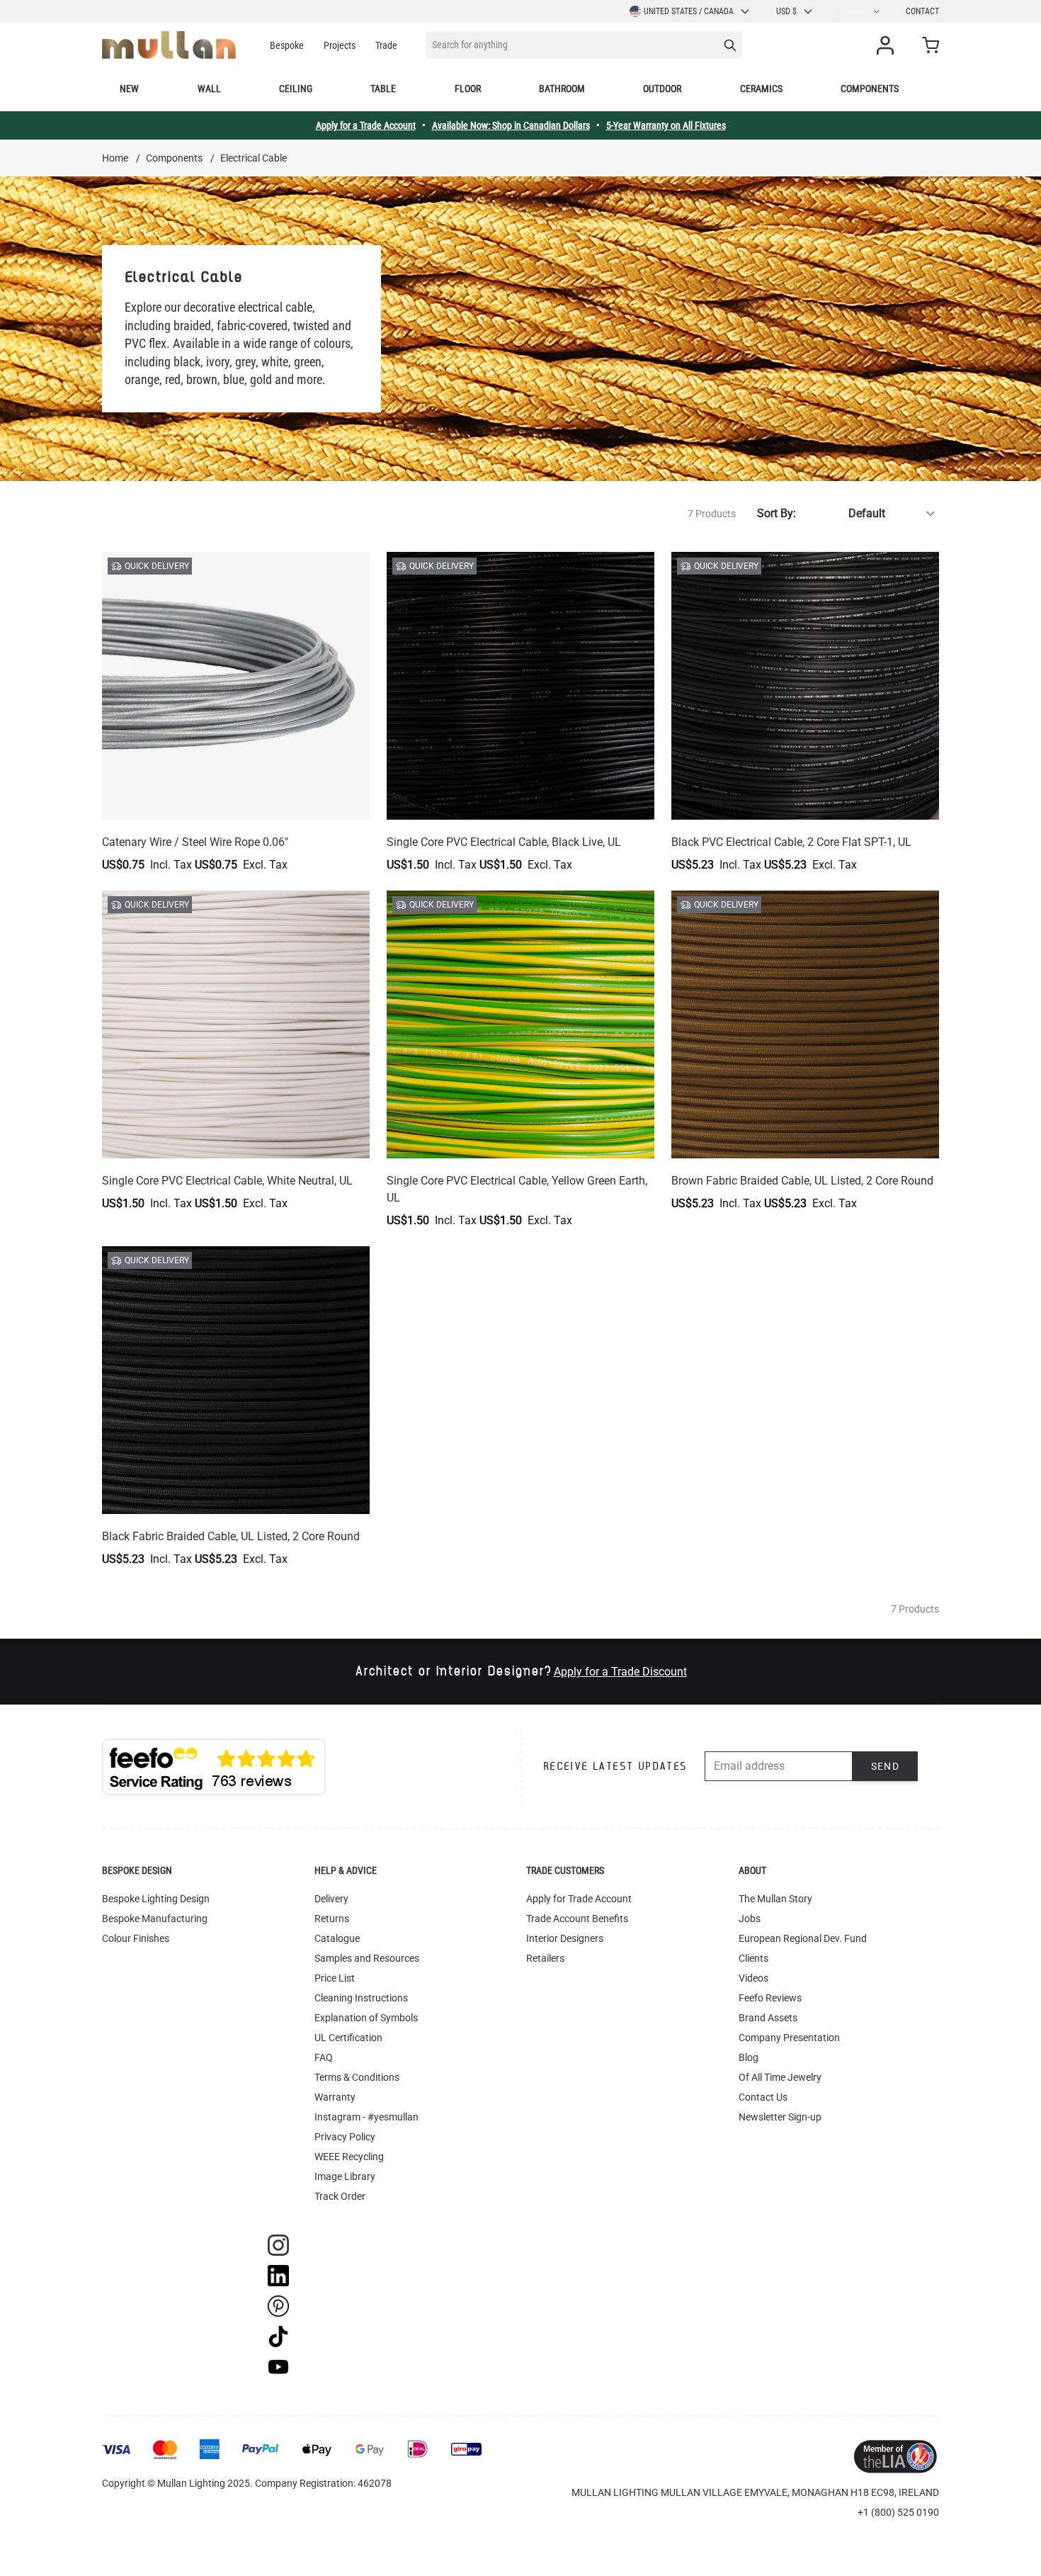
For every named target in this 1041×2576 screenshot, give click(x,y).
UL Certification (348, 2038)
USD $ (786, 11)
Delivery (331, 1899)
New (129, 89)
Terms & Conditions (357, 2077)
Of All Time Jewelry (780, 2077)
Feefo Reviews (770, 1998)
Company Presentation (789, 2038)
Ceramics (761, 89)
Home (115, 158)
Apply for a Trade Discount (620, 1672)
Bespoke (287, 45)
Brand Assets (768, 2018)
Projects (340, 45)
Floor (468, 89)
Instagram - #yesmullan (366, 2117)
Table (383, 89)
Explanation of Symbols (366, 2018)
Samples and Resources (367, 1958)
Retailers (545, 1958)
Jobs (750, 1919)
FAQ (324, 2057)
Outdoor (662, 89)
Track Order (340, 2196)
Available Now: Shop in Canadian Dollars (511, 125)
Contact (922, 11)
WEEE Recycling (349, 2157)
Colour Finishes (136, 1938)
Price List (335, 1978)
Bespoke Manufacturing (155, 1919)
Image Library (345, 2176)
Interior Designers (565, 1938)
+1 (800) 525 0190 (898, 2512)
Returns (332, 1919)
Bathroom (562, 89)
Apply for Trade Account (579, 1899)
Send (886, 1766)
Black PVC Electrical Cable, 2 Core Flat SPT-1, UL (791, 842)
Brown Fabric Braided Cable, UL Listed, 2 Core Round (802, 1181)
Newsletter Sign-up (780, 2117)
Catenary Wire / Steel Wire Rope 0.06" (195, 842)
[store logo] (169, 45)
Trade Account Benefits (577, 1919)
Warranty (335, 2097)
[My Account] (888, 45)
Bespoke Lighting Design (156, 1899)
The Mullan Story (775, 1899)
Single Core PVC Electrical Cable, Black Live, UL (504, 842)
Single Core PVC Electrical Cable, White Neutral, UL (227, 1181)
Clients (753, 1958)
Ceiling (296, 89)
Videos (753, 1978)
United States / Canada (689, 11)
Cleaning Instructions (361, 1998)
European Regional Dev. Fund (803, 1938)
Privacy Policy (345, 2137)
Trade (386, 45)
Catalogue (337, 1938)
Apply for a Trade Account (366, 125)
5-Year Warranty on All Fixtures (666, 125)
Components (870, 89)
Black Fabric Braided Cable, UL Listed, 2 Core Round (231, 1536)
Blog (749, 2057)
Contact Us (763, 2097)
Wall (209, 89)
